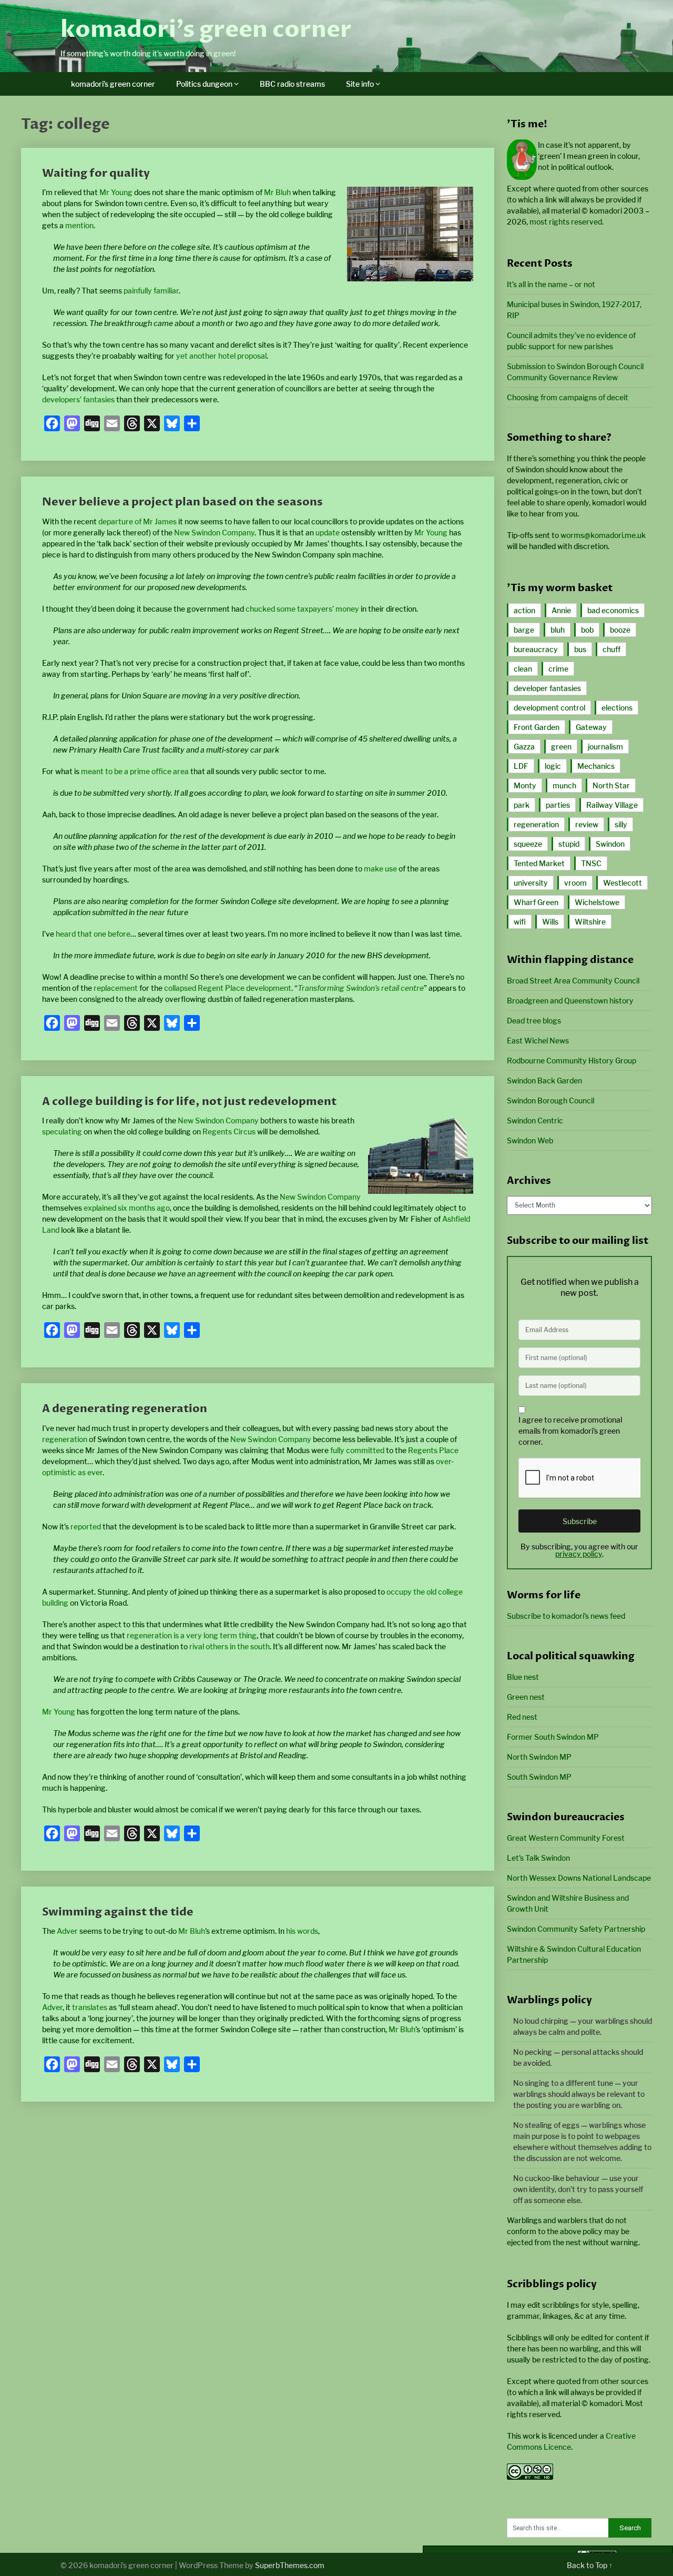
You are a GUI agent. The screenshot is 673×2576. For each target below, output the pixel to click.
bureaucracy (536, 649)
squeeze (528, 844)
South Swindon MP (539, 1777)
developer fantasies (547, 688)
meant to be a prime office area (135, 771)
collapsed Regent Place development (228, 988)
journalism (605, 747)
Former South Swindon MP (553, 1737)
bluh (558, 630)
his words (302, 1931)
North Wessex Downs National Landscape (579, 1878)
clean (523, 669)
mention (79, 225)
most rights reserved (566, 222)
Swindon (610, 844)
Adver (67, 1931)
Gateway (591, 727)
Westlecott (623, 883)
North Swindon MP (539, 1757)
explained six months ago (127, 1208)
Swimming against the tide (118, 1912)
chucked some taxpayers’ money (302, 609)
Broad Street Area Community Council (573, 981)
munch (564, 785)
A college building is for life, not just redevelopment (189, 1102)
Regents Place (433, 1450)
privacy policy (579, 1554)
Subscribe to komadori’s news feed (566, 1616)
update (328, 533)
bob (587, 630)
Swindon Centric (535, 1120)
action (524, 610)
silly (621, 824)
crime (558, 669)
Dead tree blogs (534, 1021)
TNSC (591, 863)
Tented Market (539, 863)
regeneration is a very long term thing (192, 1635)
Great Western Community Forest (566, 1838)
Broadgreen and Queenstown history (570, 1001)
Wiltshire (590, 922)
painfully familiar (151, 291)
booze (620, 630)
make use (380, 869)
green (561, 747)
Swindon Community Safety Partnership (576, 1929)
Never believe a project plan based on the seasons (182, 502)
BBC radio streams (292, 84)
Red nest (522, 1717)
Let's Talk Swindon (538, 1858)
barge (524, 630)
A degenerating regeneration (125, 1409)
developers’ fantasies (78, 399)
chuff (611, 649)
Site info (360, 84)
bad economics (613, 610)
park (522, 805)
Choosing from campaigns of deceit (568, 397)
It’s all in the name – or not (551, 284)
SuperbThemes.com (290, 2565)
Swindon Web (530, 1140)
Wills (550, 922)
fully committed (357, 1450)
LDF (521, 766)
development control (549, 708)
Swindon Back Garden (544, 1081)
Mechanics (596, 766)
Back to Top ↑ (590, 2565)
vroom (575, 883)
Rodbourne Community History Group (572, 1061)
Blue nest (523, 1677)
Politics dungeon (204, 84)
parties (558, 805)
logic (553, 766)
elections (617, 708)
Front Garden (537, 727)
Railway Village (612, 805)
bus (580, 649)
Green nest (526, 1697)
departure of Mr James (137, 521)
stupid (569, 844)
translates (90, 2007)
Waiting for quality (96, 173)
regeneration (65, 1439)
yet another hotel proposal (221, 356)
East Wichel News (538, 1041)
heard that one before (93, 934)
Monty (525, 785)
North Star (611, 785)
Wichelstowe (597, 902)
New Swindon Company (214, 533)
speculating (62, 1132)
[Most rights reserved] (530, 2477)
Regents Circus (229, 1132)
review (587, 824)
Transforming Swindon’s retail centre (361, 988)
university (531, 883)
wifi (520, 922)
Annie (561, 610)
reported (86, 1527)
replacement (116, 988)
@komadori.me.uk (603, 535)
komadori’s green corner (206, 29)
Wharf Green (536, 902)
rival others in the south (230, 1646)
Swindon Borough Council (550, 1101)
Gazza (524, 747)
